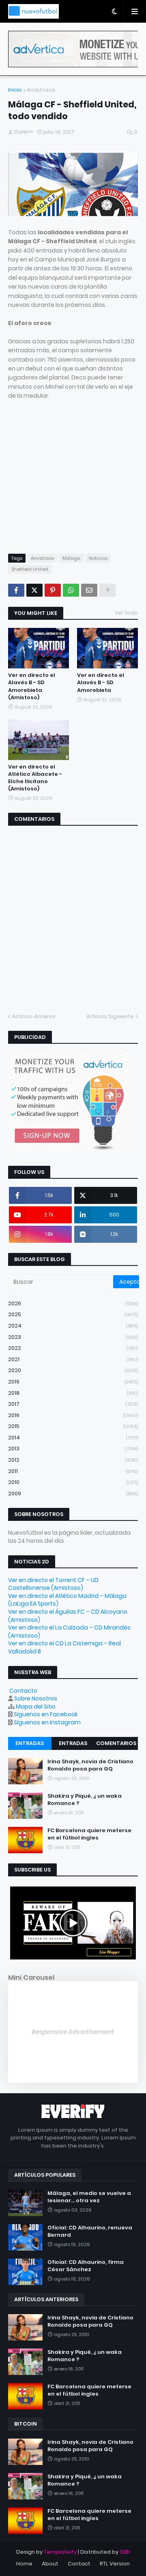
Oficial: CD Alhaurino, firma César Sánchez (86, 2266)
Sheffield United (30, 569)
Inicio (15, 90)
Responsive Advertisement (73, 2032)
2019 (73, 1382)
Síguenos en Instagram (47, 1722)
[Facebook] (16, 590)
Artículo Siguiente (110, 1016)
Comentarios (116, 1743)
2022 (73, 1348)
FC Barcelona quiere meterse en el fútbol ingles (89, 1834)
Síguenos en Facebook (46, 1714)
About (50, 2564)
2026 (73, 1303)
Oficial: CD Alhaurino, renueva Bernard (90, 2231)
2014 (73, 1438)
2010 (73, 1482)
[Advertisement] (76, 484)
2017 (73, 1404)
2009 (73, 1494)
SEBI (125, 2552)
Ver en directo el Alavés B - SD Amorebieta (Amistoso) (32, 686)
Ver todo (126, 613)
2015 (73, 1426)
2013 (73, 1449)
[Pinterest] (53, 590)
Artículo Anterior (34, 1016)
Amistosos (41, 90)
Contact (79, 2564)
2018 (73, 1393)
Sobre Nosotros (36, 1698)
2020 (73, 1370)
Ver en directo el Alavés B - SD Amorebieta (101, 683)
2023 (73, 1337)
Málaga (71, 558)
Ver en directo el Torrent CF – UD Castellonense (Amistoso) (53, 1584)
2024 (73, 1326)
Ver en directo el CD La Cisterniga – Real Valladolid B (64, 1647)
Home (24, 2564)
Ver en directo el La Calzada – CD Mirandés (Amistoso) (69, 1632)
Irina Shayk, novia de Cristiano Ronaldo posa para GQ (90, 1765)
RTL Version (115, 2564)
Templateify (60, 2552)
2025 (73, 1314)
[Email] (89, 590)
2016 (73, 1415)
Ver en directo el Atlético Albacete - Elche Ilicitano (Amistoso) (35, 778)
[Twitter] (34, 590)
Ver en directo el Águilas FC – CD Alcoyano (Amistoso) (68, 1616)
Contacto (23, 1691)
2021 (73, 1359)
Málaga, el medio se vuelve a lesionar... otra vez (89, 2197)
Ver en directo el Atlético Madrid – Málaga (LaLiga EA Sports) (67, 1600)
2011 (73, 1471)
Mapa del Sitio (36, 1707)
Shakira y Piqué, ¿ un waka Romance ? (85, 1800)
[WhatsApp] (71, 590)
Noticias (98, 558)
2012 (73, 1460)
